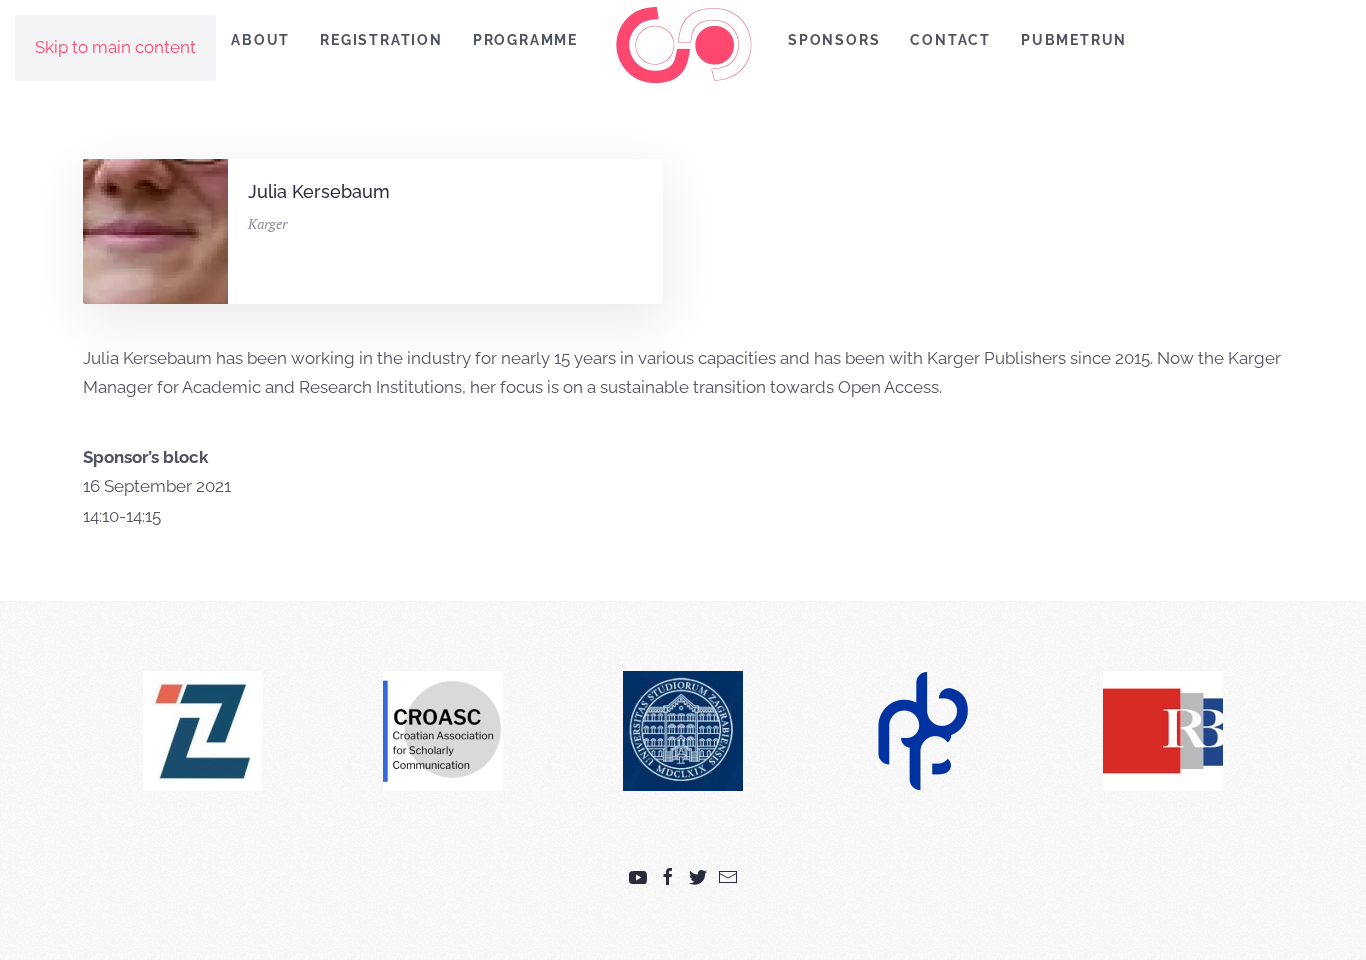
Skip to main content (115, 47)
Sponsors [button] (834, 40)
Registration (381, 40)
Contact (950, 40)
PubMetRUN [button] (1074, 40)
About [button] (260, 40)
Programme (525, 40)
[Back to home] (683, 44)
